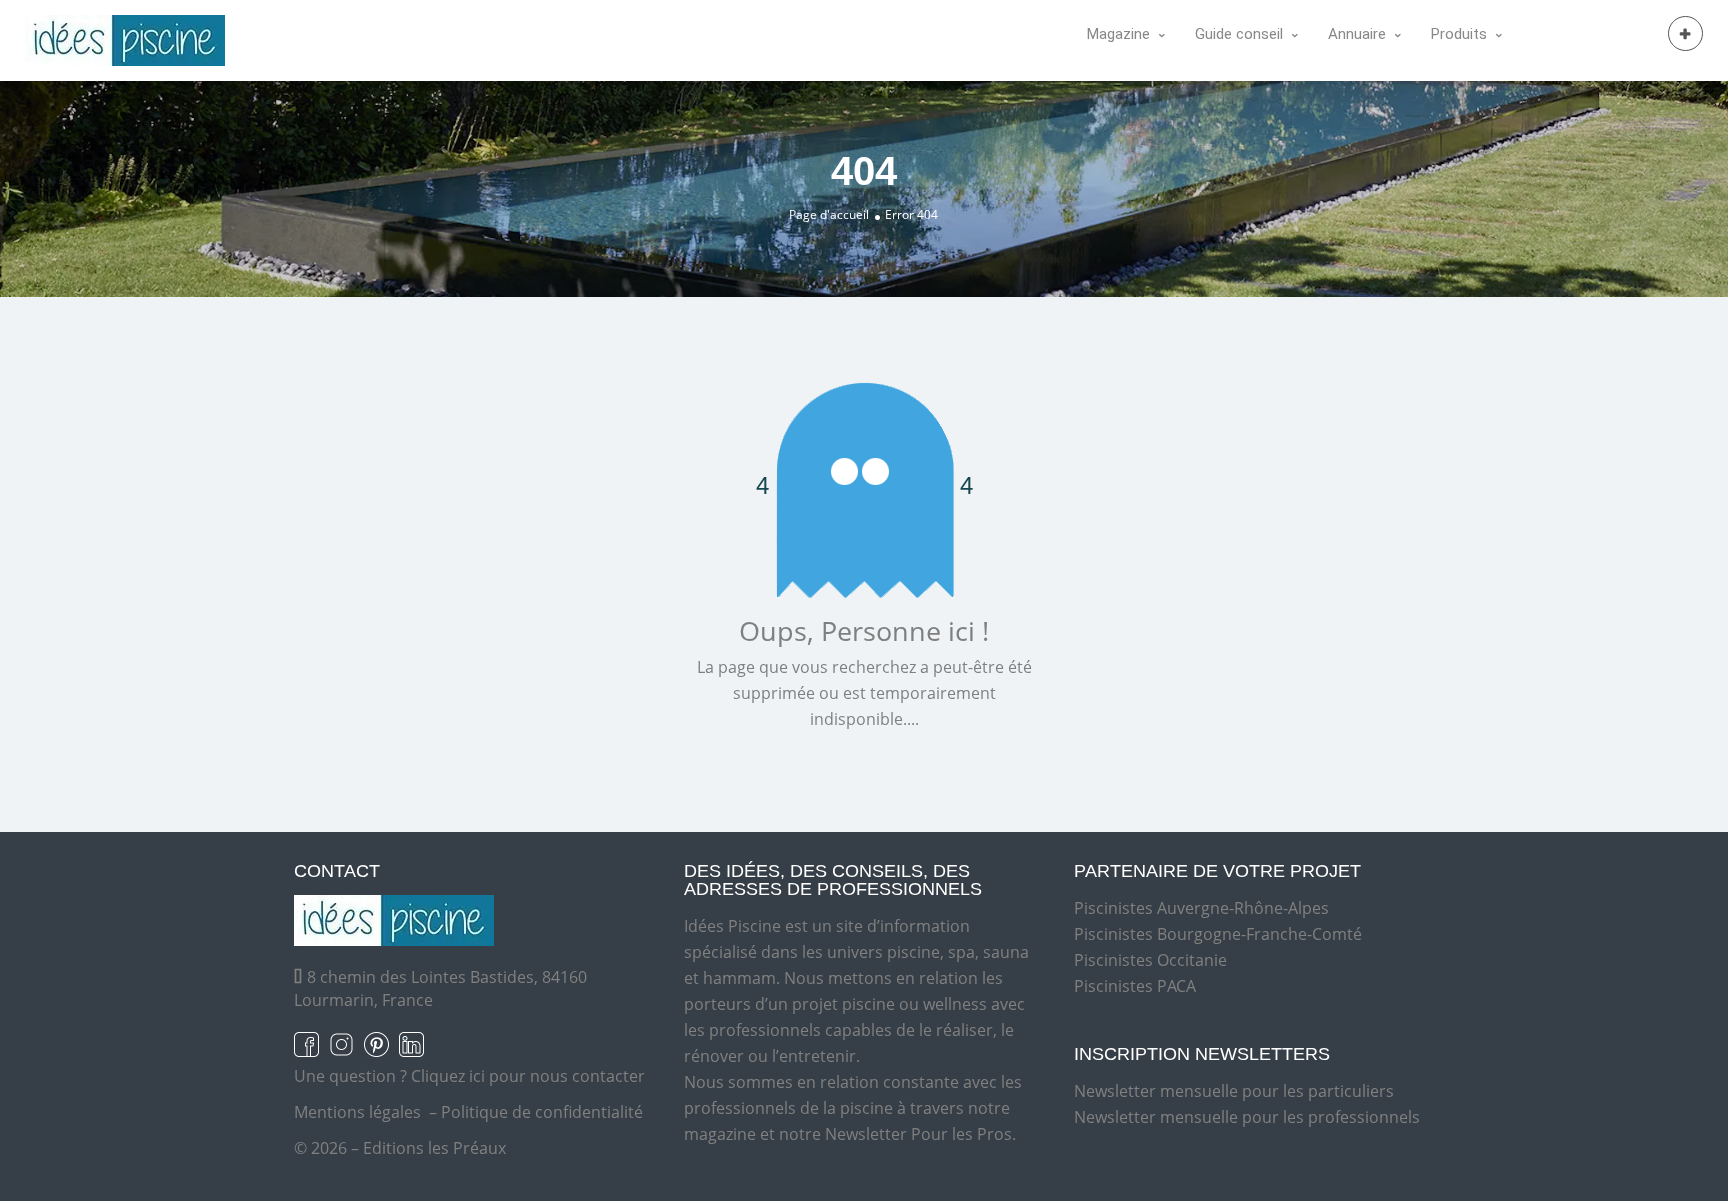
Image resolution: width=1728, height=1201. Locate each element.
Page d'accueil (829, 214)
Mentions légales (357, 1112)
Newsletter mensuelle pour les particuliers (1234, 1091)
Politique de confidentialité (542, 1112)
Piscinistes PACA (1135, 986)
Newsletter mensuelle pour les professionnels (1247, 1117)
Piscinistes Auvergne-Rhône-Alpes (1201, 908)
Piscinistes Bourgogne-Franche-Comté (1218, 934)
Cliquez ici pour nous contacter (528, 1076)
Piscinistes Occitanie (1150, 960)
